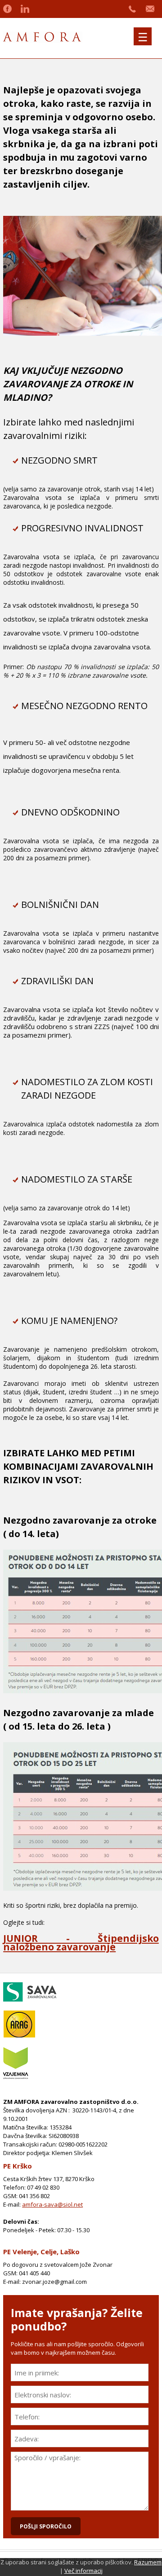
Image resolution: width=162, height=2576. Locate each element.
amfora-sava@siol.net (52, 2204)
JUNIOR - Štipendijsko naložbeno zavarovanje (81, 1943)
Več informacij (83, 2571)
